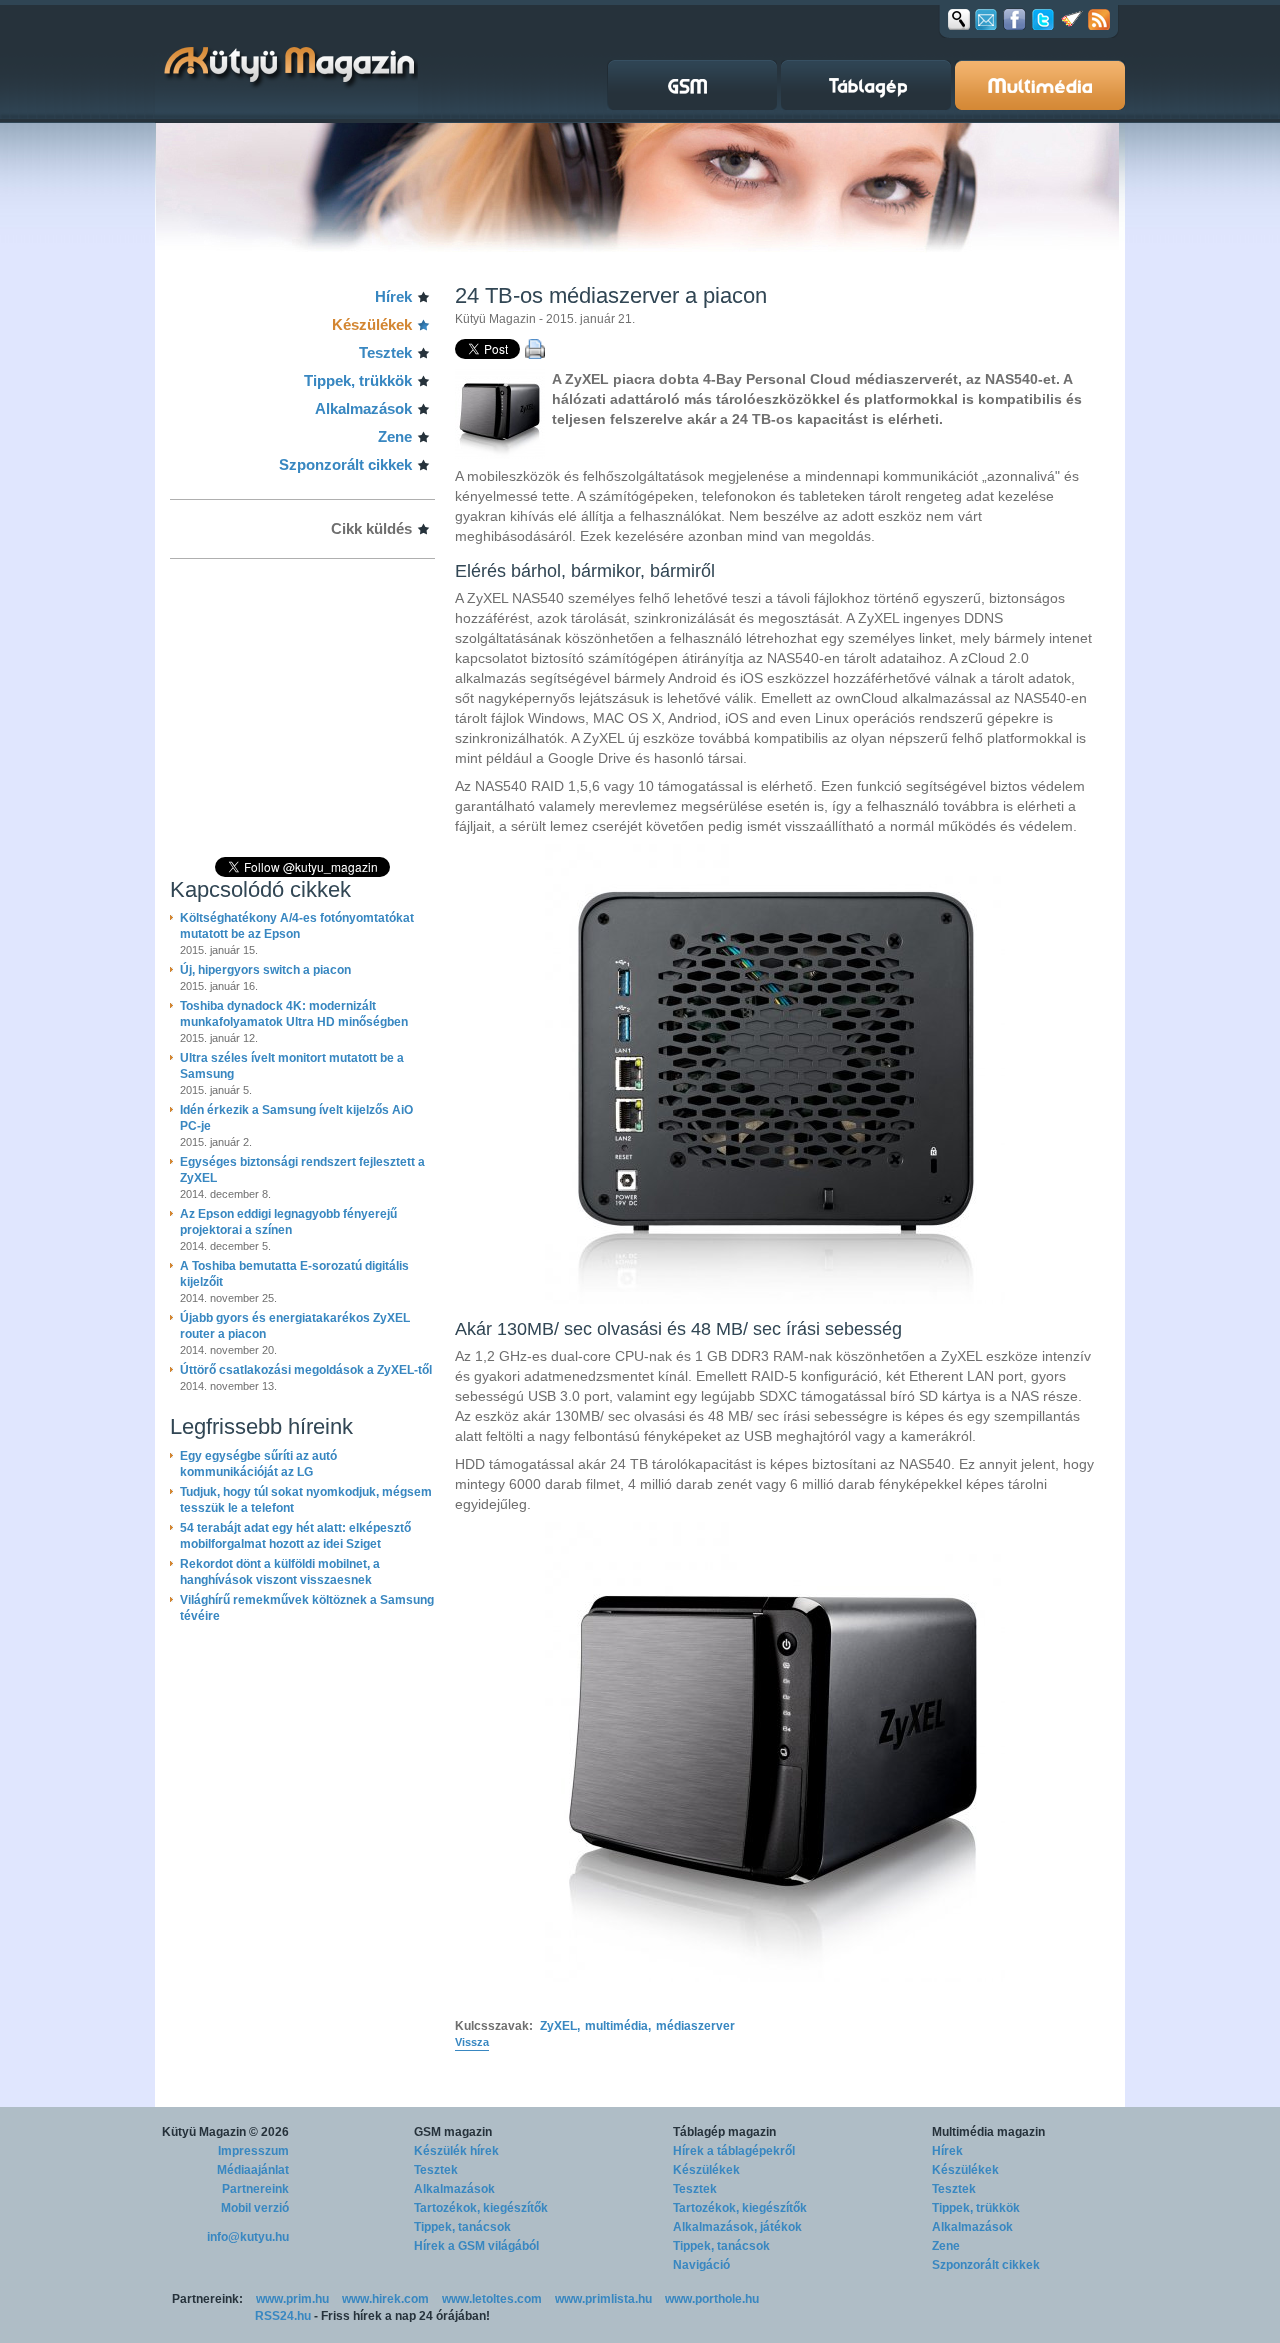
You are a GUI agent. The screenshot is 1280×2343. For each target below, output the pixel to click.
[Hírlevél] (986, 19)
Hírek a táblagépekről (734, 2151)
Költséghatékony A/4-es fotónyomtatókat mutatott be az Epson (297, 926)
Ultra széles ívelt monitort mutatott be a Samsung (292, 1066)
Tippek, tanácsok (462, 2227)
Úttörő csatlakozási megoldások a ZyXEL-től (306, 1370)
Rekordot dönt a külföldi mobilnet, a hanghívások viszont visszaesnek (280, 1572)
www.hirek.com (385, 2299)
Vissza (472, 2042)
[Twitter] (1043, 19)
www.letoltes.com (492, 2299)
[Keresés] (959, 19)
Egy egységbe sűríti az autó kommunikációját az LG (258, 1464)
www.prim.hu (292, 2299)
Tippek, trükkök (358, 380)
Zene (395, 436)
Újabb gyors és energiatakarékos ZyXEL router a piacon (295, 1326)
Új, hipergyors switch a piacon (265, 970)
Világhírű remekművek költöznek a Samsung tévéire (307, 1608)
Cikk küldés (371, 528)
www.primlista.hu (603, 2299)
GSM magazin (453, 2132)
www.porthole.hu (712, 2299)
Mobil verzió (255, 2208)
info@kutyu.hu (248, 2237)
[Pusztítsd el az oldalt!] (1072, 19)
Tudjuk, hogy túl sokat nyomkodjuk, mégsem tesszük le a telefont (306, 1500)
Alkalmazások (363, 408)
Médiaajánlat (253, 2170)
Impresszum (253, 2151)
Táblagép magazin (724, 2132)
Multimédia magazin (988, 2132)
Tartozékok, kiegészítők (481, 2208)
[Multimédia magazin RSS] (1099, 19)
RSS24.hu (283, 2316)
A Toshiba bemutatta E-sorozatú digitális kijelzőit (294, 1274)
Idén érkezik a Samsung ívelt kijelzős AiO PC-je (296, 1118)
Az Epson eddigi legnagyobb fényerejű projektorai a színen (288, 1222)
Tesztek (385, 352)
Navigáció (701, 2265)
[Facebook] (1014, 19)
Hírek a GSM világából (476, 2246)
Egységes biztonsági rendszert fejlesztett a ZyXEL (302, 1170)
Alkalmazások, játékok (737, 2227)
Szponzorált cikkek (345, 464)
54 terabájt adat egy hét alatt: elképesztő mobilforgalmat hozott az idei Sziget (295, 1536)
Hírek (393, 296)
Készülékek (372, 324)
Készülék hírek (456, 2151)
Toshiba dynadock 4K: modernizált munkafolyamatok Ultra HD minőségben (294, 1014)
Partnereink (255, 2189)
